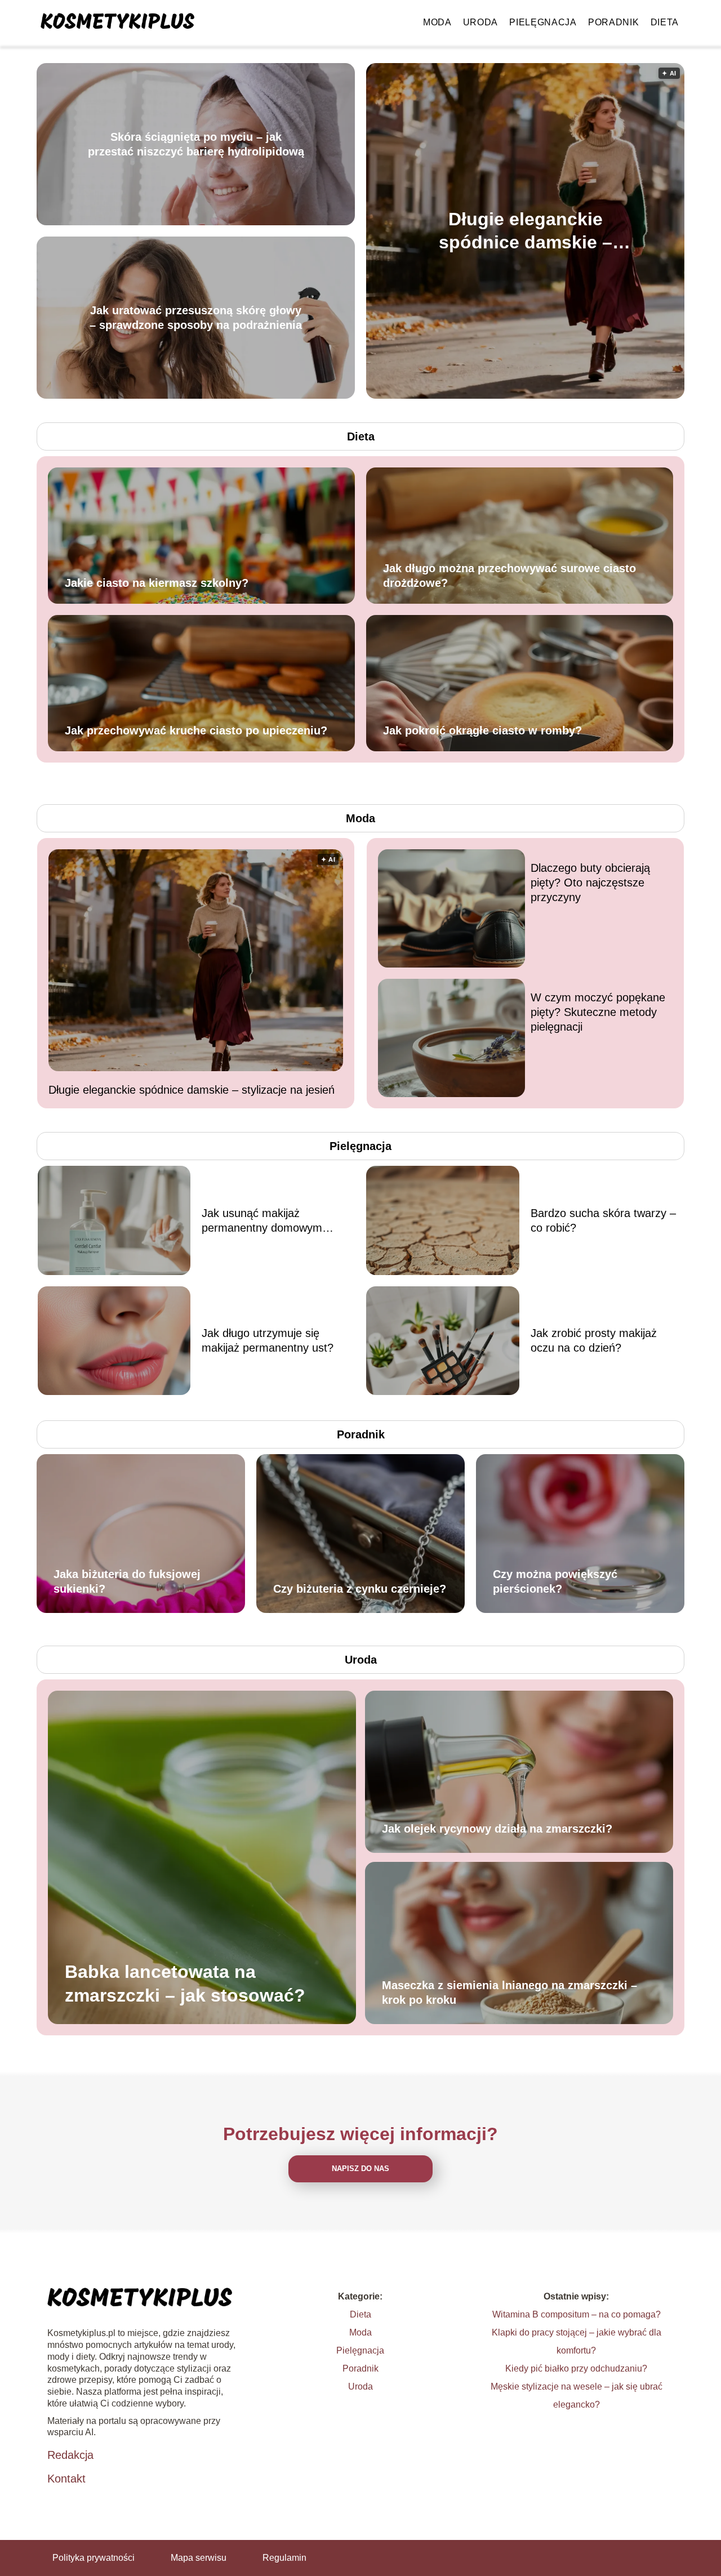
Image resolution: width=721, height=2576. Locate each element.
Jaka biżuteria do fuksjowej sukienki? (127, 1581)
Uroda (481, 22)
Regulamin (284, 2558)
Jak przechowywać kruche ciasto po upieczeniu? (196, 730)
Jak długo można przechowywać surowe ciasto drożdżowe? (509, 576)
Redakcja (70, 2455)
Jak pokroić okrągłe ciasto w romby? (482, 730)
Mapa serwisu (199, 2558)
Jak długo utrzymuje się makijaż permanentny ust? (268, 1340)
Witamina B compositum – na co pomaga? (577, 2314)
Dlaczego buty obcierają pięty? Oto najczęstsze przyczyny (590, 883)
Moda (437, 22)
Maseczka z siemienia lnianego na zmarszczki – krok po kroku (509, 1993)
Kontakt (66, 2479)
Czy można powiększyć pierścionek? (555, 1581)
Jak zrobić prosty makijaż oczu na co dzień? (594, 1340)
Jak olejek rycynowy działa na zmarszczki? (497, 1829)
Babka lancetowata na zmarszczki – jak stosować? (185, 1984)
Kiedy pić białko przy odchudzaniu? (576, 2368)
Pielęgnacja (543, 22)
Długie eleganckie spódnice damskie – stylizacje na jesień (526, 231)
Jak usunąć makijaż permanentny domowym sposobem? (262, 1221)
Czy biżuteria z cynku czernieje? (360, 1589)
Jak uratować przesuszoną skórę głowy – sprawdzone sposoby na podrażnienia (196, 318)
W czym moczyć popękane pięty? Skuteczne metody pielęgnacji (598, 1012)
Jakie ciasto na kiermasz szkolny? (157, 583)
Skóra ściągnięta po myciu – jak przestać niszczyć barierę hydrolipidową (196, 144)
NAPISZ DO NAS (360, 2169)
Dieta (665, 22)
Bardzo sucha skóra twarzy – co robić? (603, 1220)
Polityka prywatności (94, 2558)
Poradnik (614, 22)
